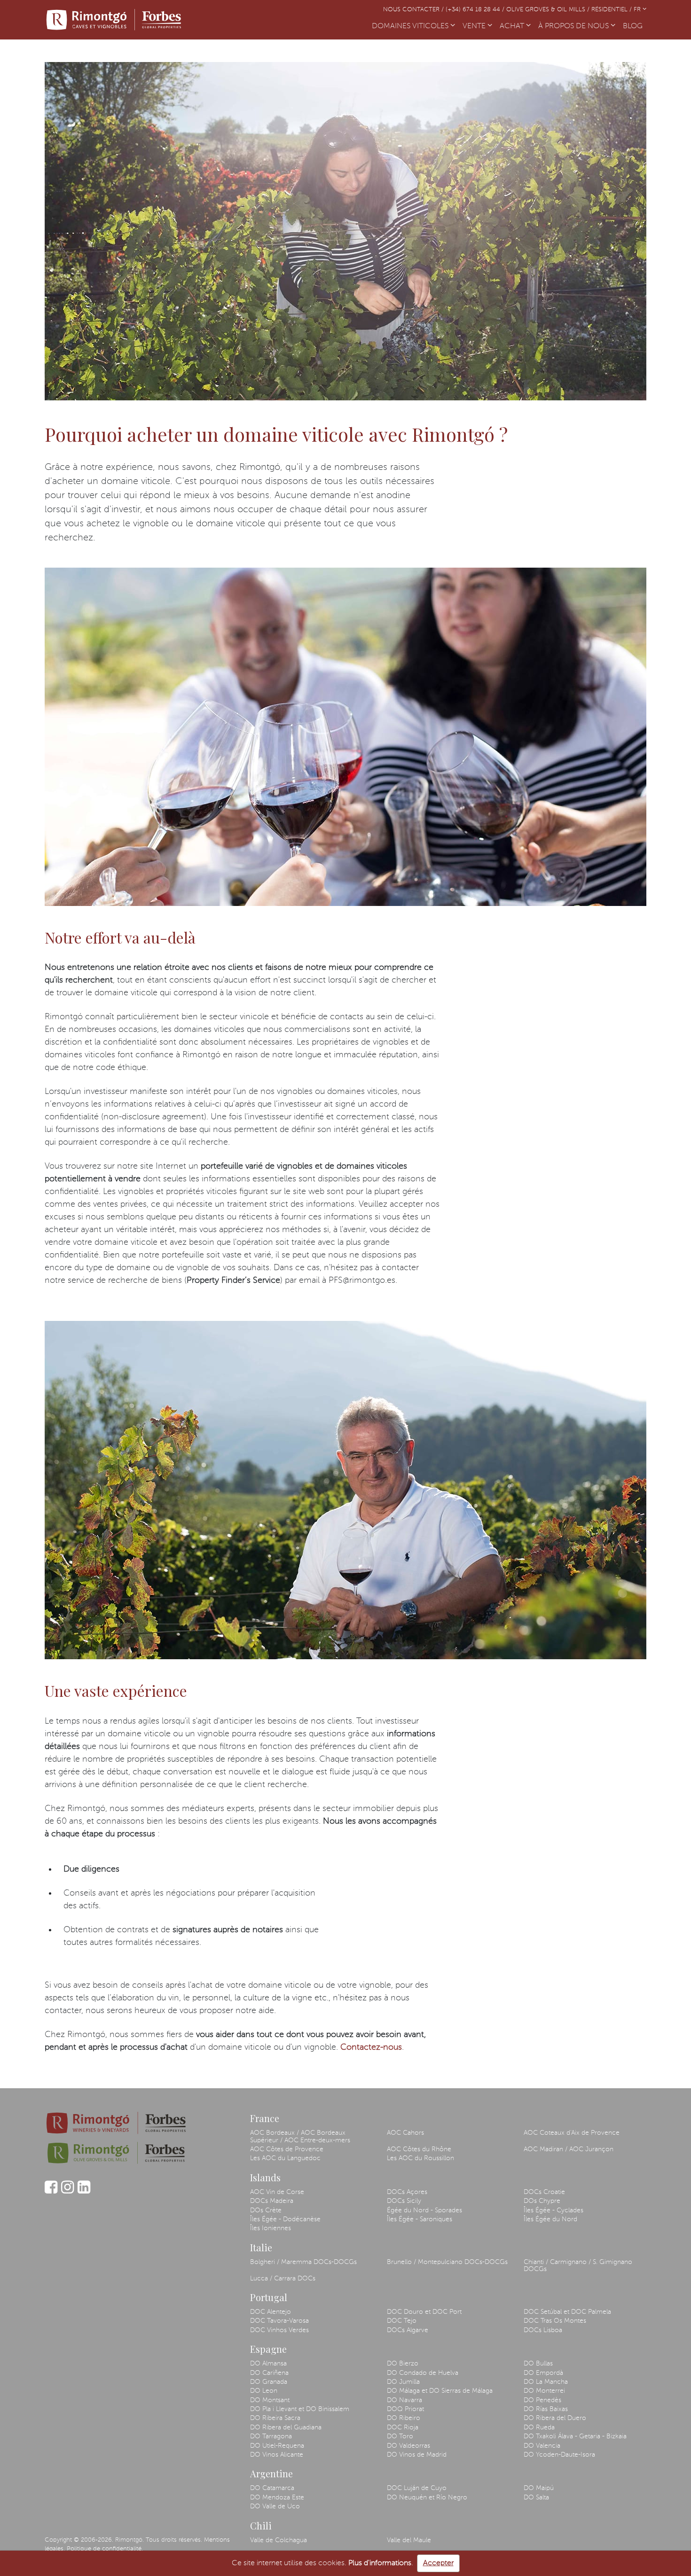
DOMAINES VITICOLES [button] (411, 26)
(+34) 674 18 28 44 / (476, 10)
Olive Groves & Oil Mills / (549, 10)
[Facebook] (51, 2192)
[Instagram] (67, 2192)
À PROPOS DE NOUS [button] (574, 26)
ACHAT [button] (513, 26)
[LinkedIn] (84, 2192)
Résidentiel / (612, 10)
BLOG (635, 26)
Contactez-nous (371, 2047)
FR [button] (638, 10)
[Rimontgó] (115, 20)
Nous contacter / (414, 10)
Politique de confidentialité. (105, 2549)
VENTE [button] (475, 26)
